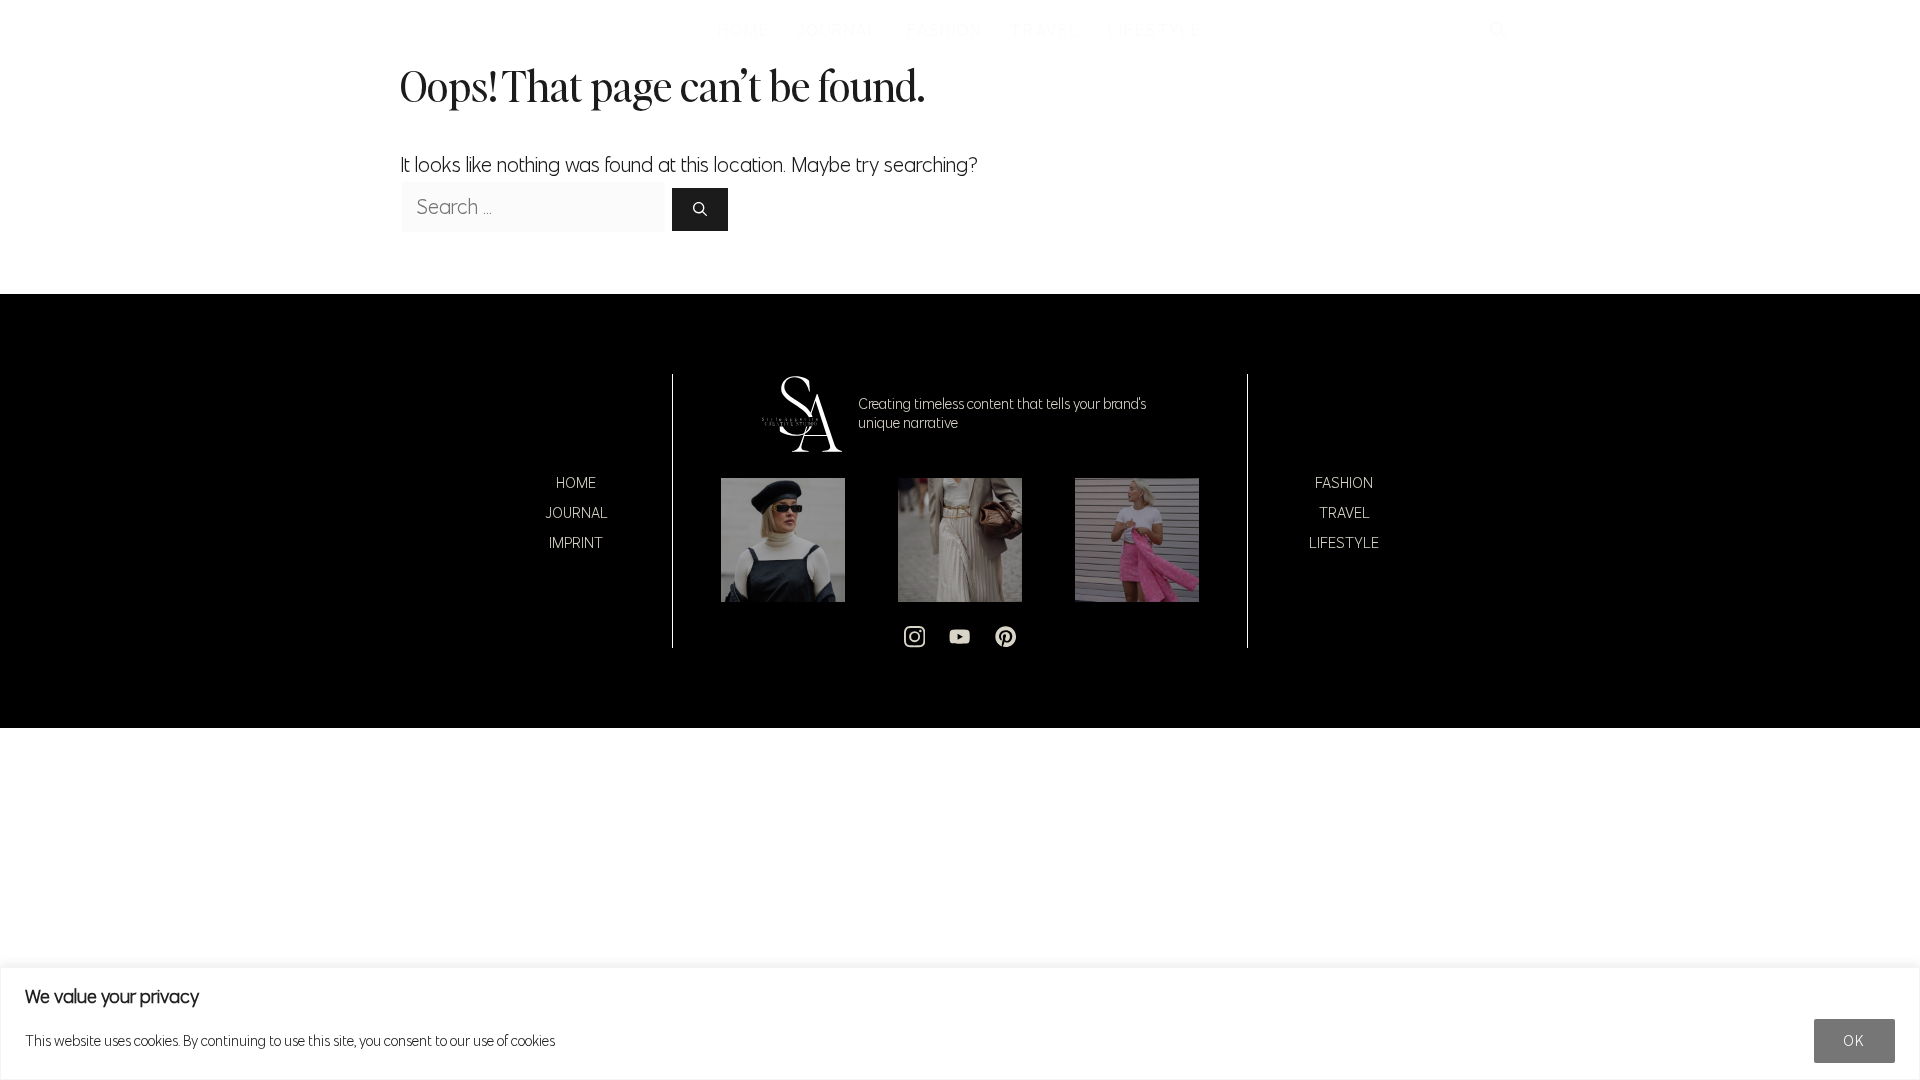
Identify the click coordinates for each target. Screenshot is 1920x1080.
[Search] (700, 209)
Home (576, 483)
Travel (1344, 513)
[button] (1498, 30)
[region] (960, 1023)
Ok (1854, 1041)
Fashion (1344, 483)
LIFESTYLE (1155, 30)
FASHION (944, 30)
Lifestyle (1344, 543)
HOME (744, 30)
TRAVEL (1045, 30)
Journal (576, 513)
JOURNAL (837, 30)
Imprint (576, 543)
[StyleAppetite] (421, 30)
